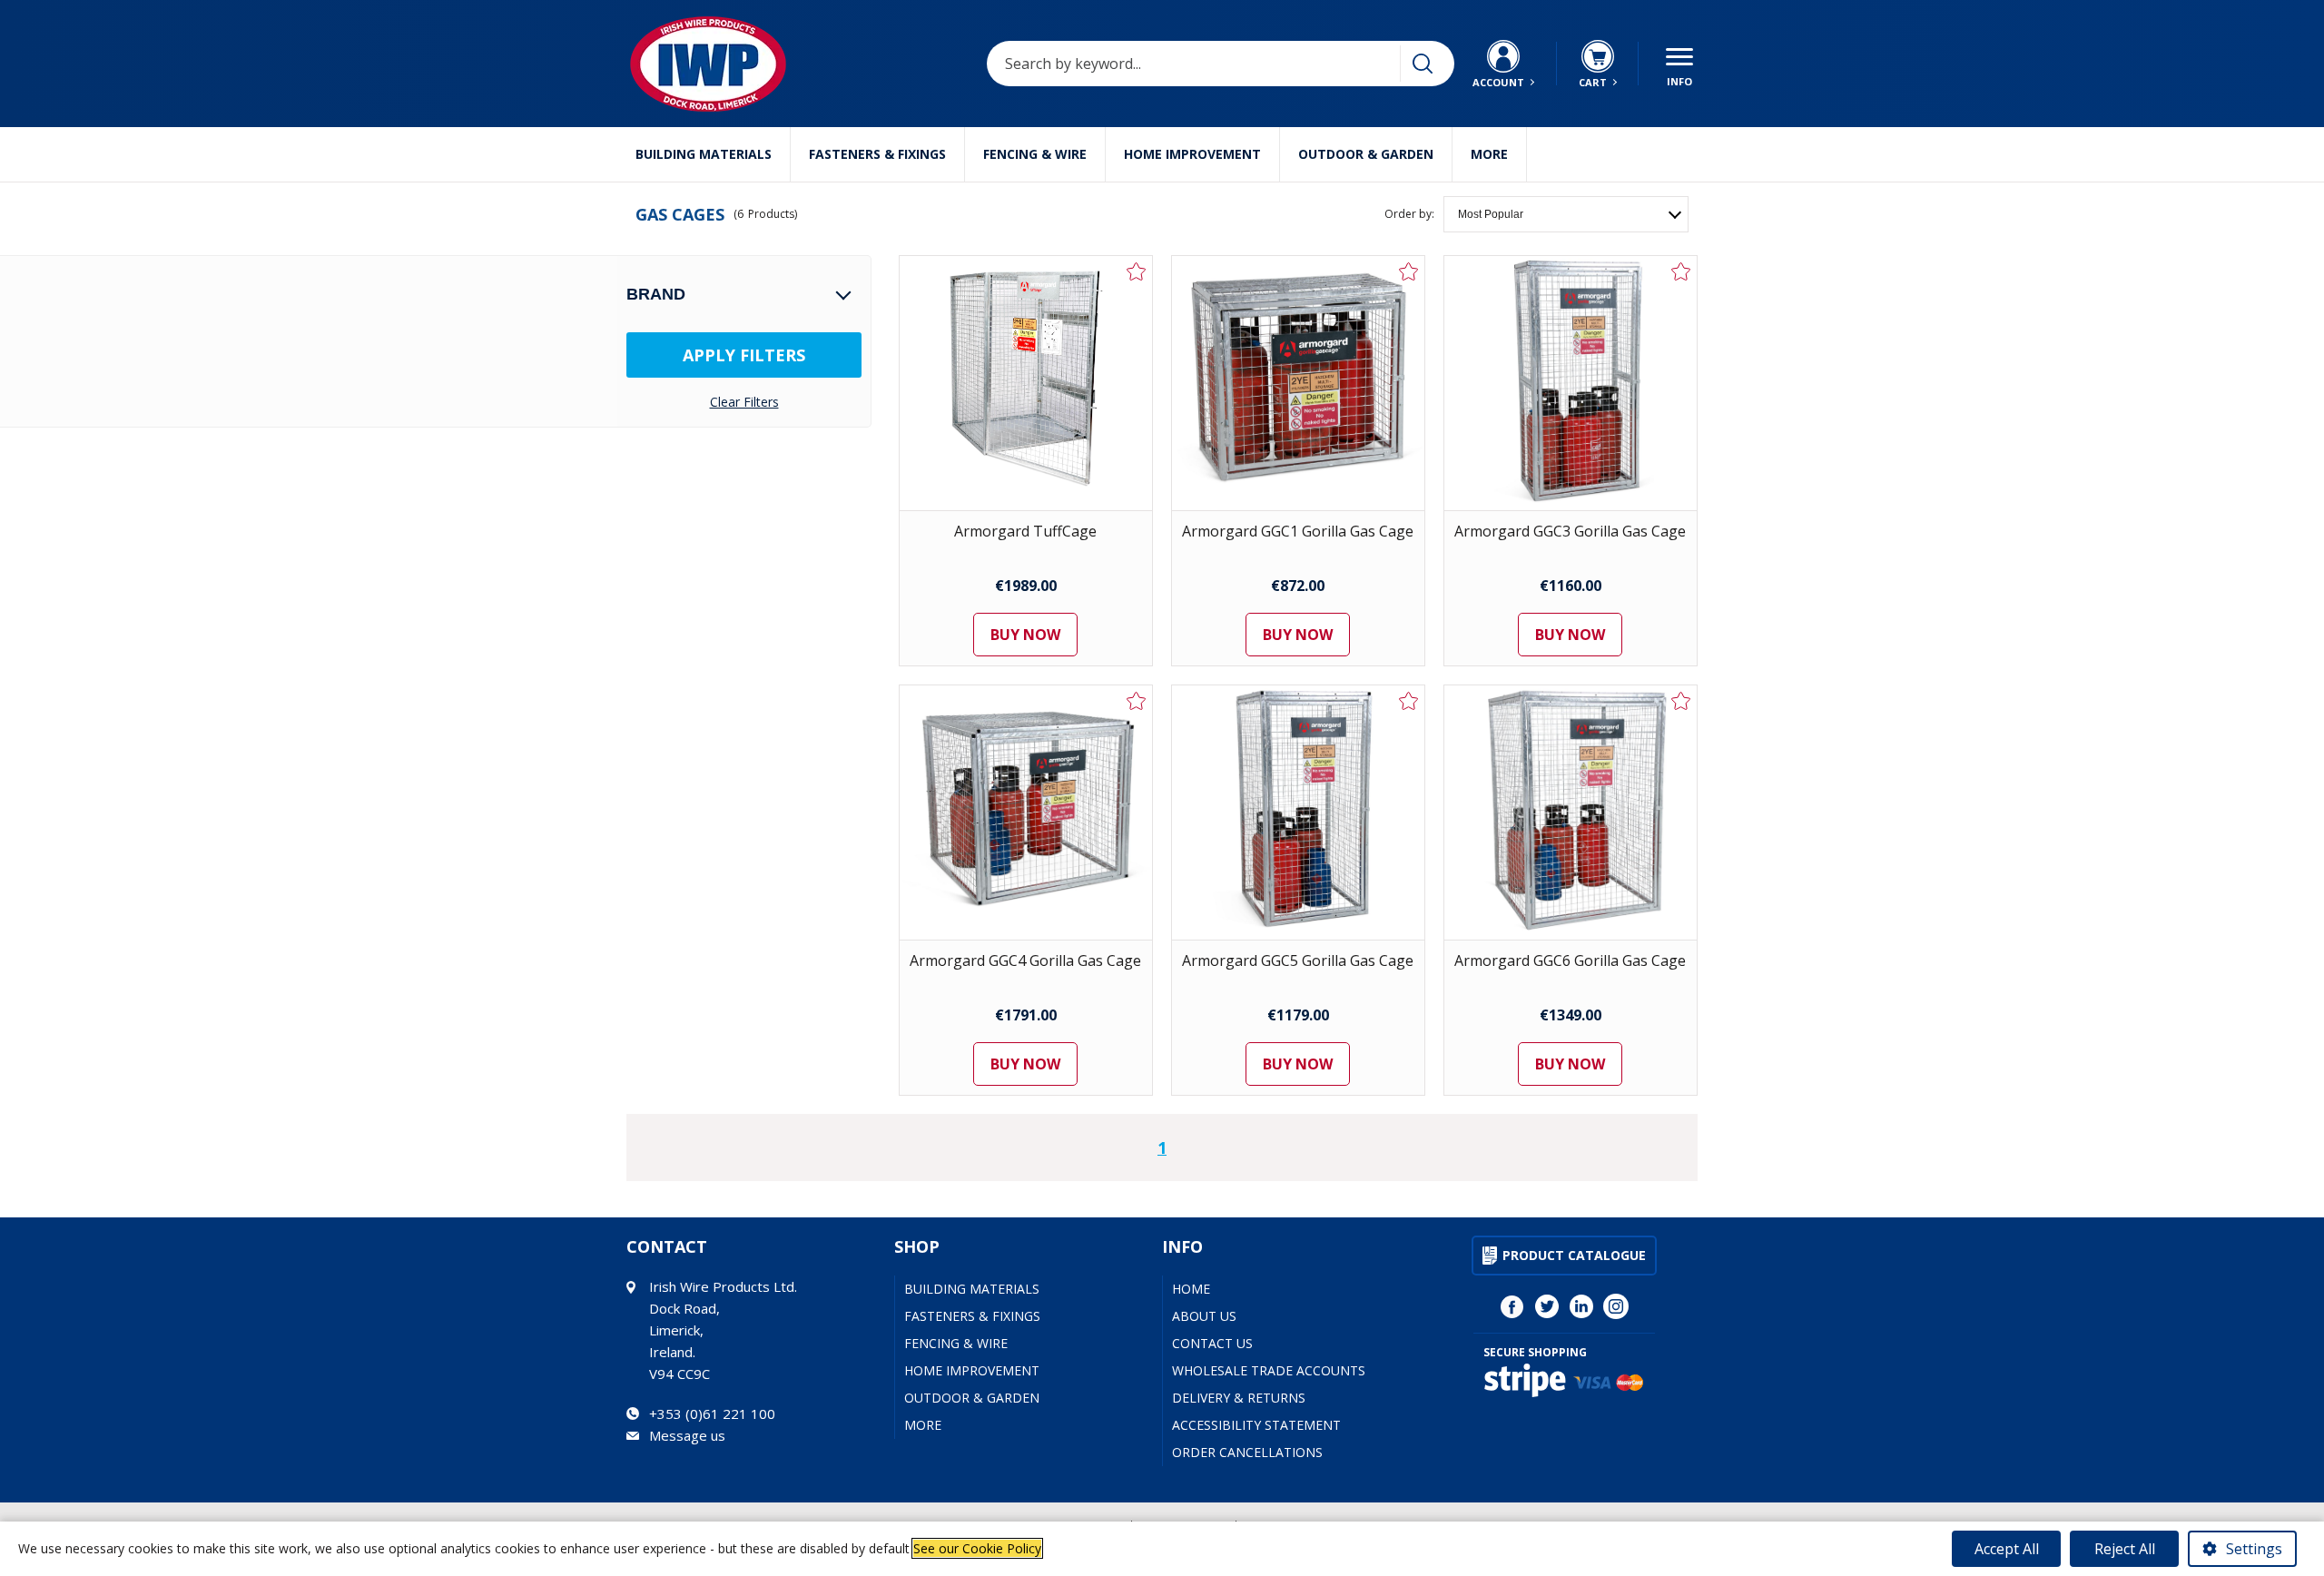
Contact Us (1212, 1343)
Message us (687, 1435)
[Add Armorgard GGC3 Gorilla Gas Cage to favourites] (1681, 271)
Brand (656, 294)
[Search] (1423, 64)
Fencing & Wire (1035, 154)
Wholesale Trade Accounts (1269, 1370)
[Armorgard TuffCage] (1026, 383)
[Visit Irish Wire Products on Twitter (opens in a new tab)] (1547, 1306)
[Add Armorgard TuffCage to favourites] (1137, 271)
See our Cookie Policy (977, 1548)
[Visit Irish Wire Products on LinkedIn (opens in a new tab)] (1581, 1306)
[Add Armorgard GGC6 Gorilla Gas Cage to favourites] (1681, 701)
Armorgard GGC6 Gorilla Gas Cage (1570, 960)
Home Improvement (1192, 154)
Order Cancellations (1247, 1452)
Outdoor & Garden (1366, 154)
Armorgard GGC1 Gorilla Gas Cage (1298, 531)
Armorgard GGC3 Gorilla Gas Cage (1570, 531)
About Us (1204, 1316)
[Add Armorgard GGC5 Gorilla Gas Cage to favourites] (1409, 701)
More (1489, 154)
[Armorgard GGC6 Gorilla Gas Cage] (1571, 813)
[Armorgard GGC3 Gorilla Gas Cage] (1571, 383)
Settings (2254, 1549)
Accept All (2007, 1549)
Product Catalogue (1574, 1255)
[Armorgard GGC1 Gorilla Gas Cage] (1298, 383)
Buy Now (1025, 635)
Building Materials (704, 154)
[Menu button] (1679, 64)
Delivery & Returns (1239, 1398)
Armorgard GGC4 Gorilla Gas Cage (1025, 960)
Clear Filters (744, 402)
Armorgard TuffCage (1025, 531)
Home (1191, 1289)
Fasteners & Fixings (877, 154)
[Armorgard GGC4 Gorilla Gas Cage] (1026, 813)
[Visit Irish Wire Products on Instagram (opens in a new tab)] (1616, 1306)
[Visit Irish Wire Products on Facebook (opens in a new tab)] (1512, 1306)
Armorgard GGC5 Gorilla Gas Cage (1298, 960)
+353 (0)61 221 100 (712, 1413)
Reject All (2125, 1549)
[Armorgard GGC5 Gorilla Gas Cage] (1298, 813)
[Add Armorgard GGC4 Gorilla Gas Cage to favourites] (1137, 701)
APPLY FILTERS (744, 355)
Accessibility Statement (1256, 1425)
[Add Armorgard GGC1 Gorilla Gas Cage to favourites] (1409, 271)
